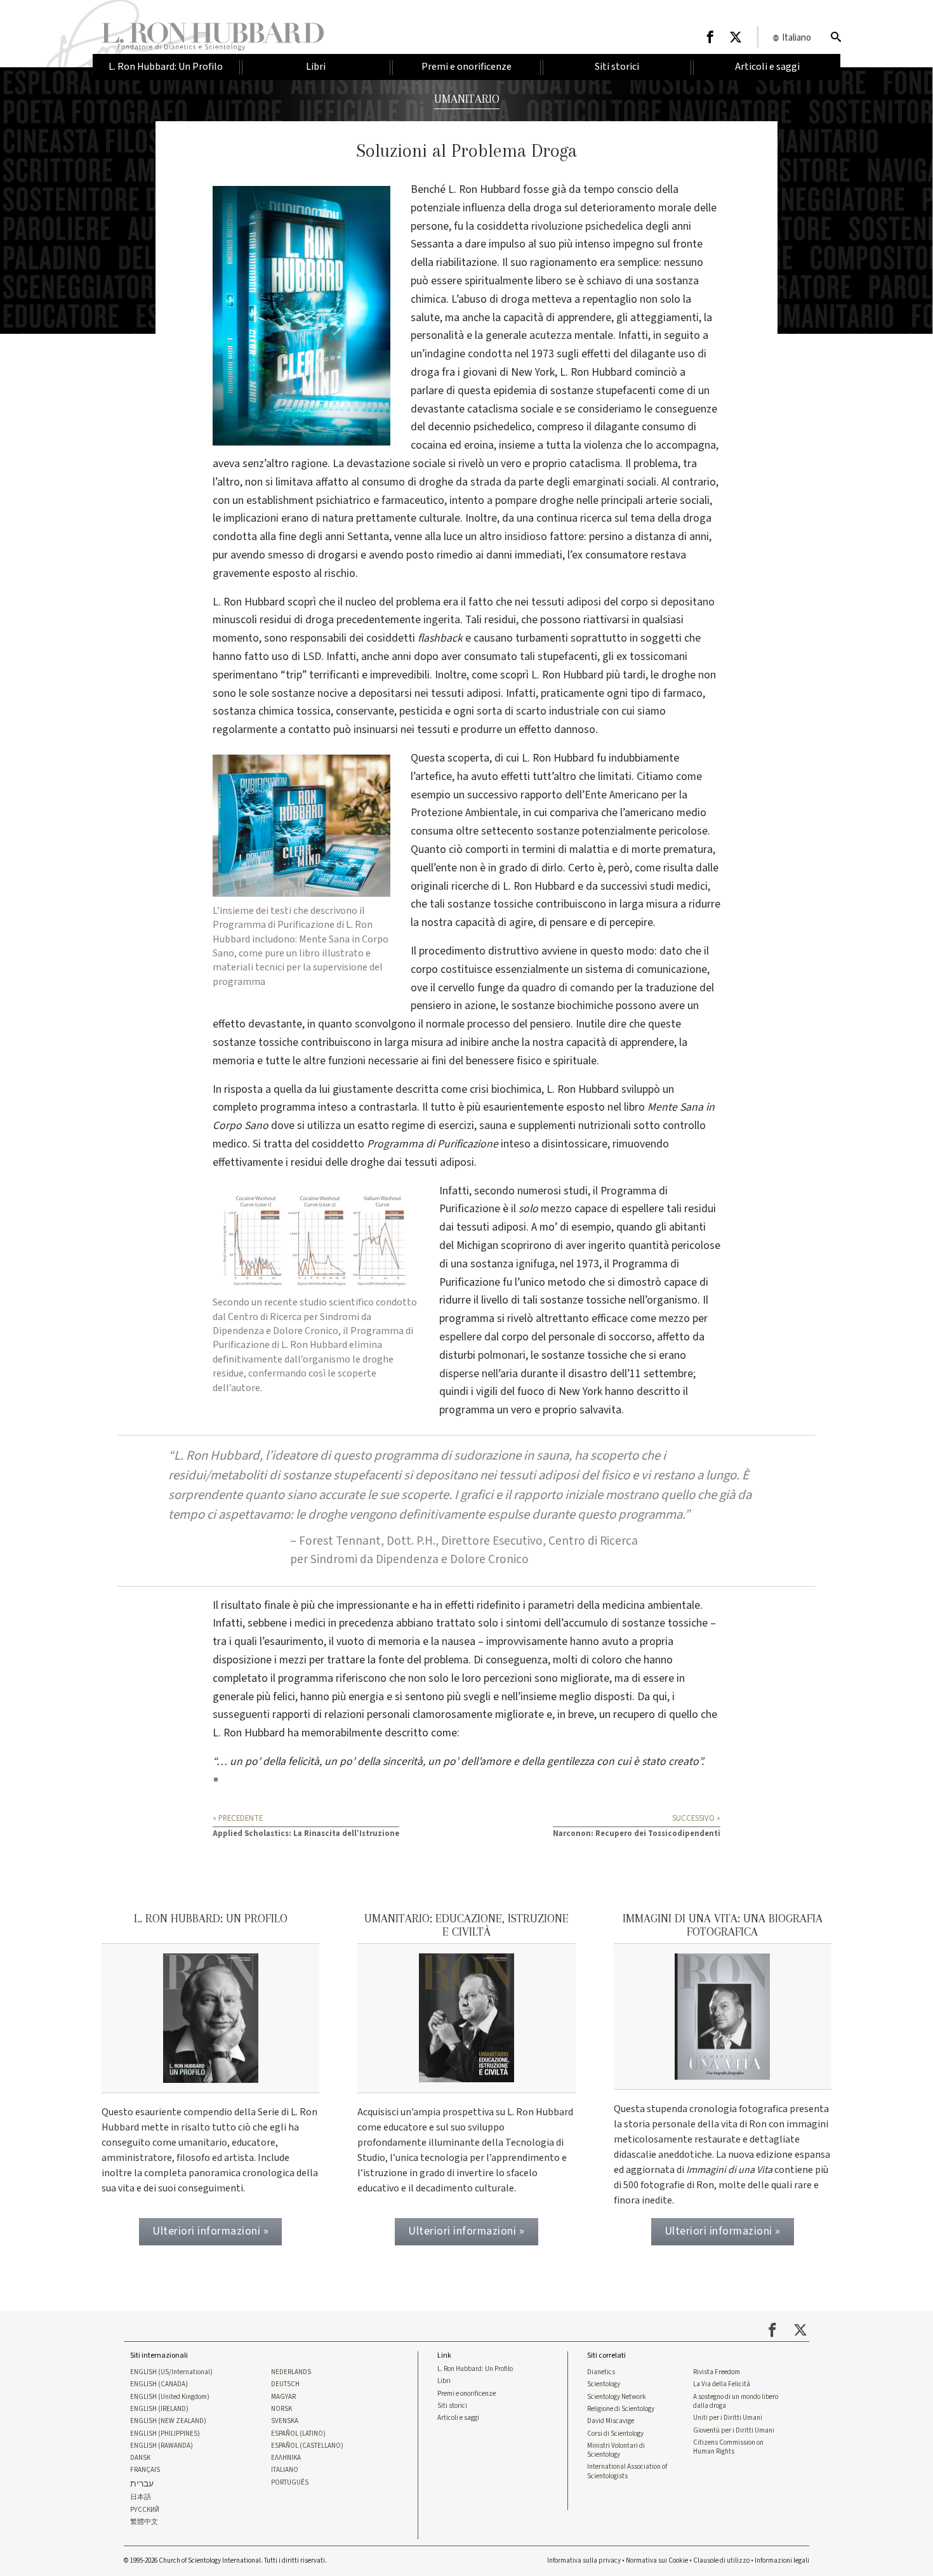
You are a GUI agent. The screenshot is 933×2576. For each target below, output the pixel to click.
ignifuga (535, 1264)
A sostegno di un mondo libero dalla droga (736, 2401)
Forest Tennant (340, 1541)
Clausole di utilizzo (721, 2560)
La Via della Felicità (722, 2384)
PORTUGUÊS (290, 2483)
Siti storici (452, 2406)
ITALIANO (285, 2470)
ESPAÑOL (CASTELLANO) (307, 2446)
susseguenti (241, 1714)
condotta (490, 354)
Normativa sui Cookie (657, 2560)
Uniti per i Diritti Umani (728, 2418)
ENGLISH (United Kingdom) (170, 2397)
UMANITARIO (467, 99)
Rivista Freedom (717, 2372)
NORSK (281, 2409)
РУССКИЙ (145, 2510)
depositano (688, 602)
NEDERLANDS (291, 2372)
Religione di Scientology (621, 2409)
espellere (460, 1337)
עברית (142, 2484)
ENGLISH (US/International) (171, 2372)
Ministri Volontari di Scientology (616, 2450)
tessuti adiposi (566, 602)
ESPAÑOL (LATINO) (298, 2434)
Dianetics (601, 2372)
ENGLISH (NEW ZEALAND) (168, 2421)
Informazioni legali (782, 2560)
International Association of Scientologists (627, 2471)
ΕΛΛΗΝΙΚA (286, 2458)
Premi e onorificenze (466, 2394)
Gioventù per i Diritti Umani (734, 2431)
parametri (551, 1605)
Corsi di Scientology (615, 2434)
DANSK (140, 2458)
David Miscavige (611, 2421)
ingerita (442, 620)
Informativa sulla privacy (584, 2560)
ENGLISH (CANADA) (159, 2384)
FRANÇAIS (145, 2470)
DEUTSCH (285, 2384)
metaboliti (238, 1475)
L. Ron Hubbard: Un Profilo (475, 2369)
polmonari (502, 1355)
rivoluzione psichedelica (587, 226)
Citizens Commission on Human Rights (728, 2447)
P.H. (426, 1541)
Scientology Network (617, 2397)
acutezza (551, 335)
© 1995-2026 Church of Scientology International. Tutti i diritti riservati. (225, 2560)
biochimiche (585, 1006)
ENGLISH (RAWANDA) (162, 2446)
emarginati (598, 482)
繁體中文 (144, 2522)
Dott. (400, 1541)
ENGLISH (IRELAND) (159, 2409)
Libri (444, 2381)
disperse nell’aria (479, 1374)
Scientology (604, 2384)
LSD (312, 657)
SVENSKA (285, 2421)
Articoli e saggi (458, 2418)
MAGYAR (283, 2397)
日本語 (141, 2497)
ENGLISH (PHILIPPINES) (165, 2434)
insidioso (526, 537)
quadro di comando (568, 988)
